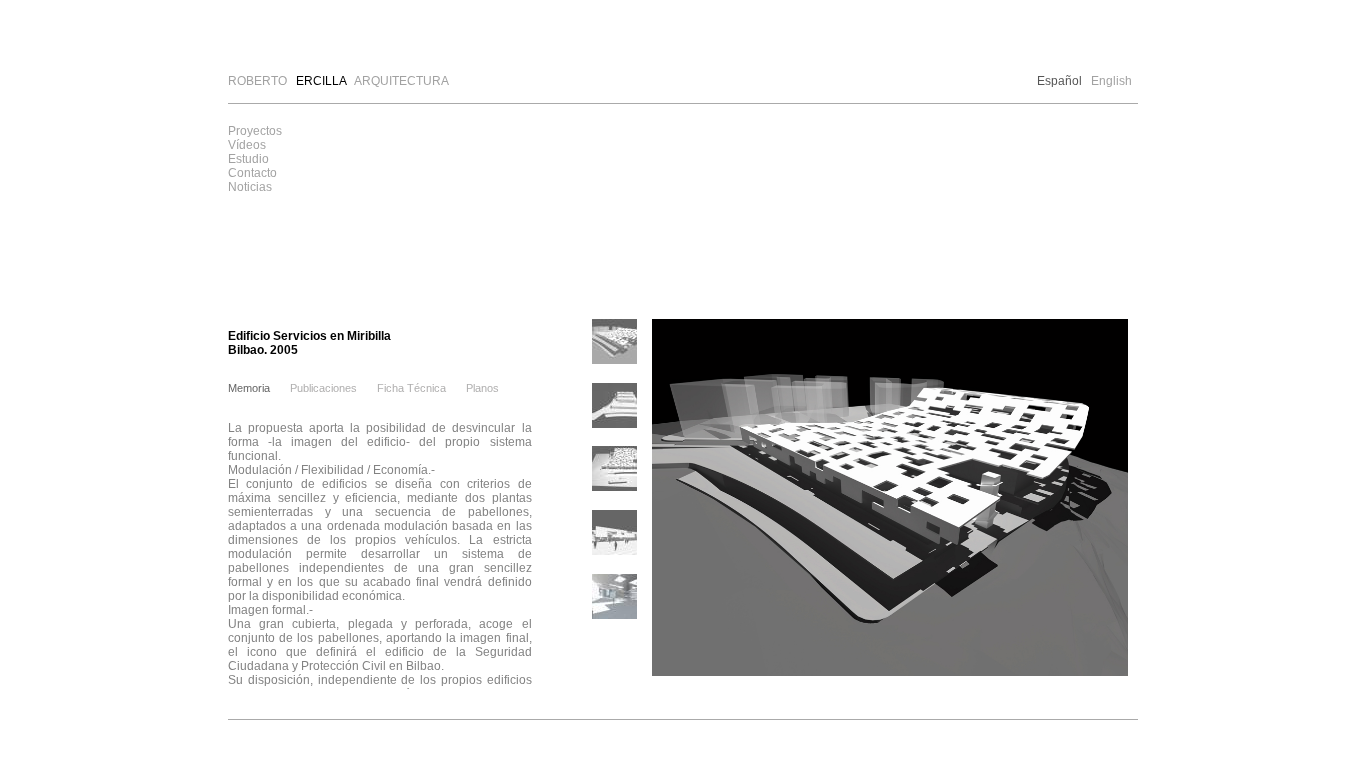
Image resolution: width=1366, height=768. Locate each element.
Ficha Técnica (411, 388)
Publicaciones (323, 388)
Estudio (248, 159)
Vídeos (247, 145)
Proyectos (255, 131)
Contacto (252, 173)
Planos (482, 388)
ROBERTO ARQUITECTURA (338, 81)
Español (1059, 81)
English (1111, 81)
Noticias (250, 187)
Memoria (249, 388)
